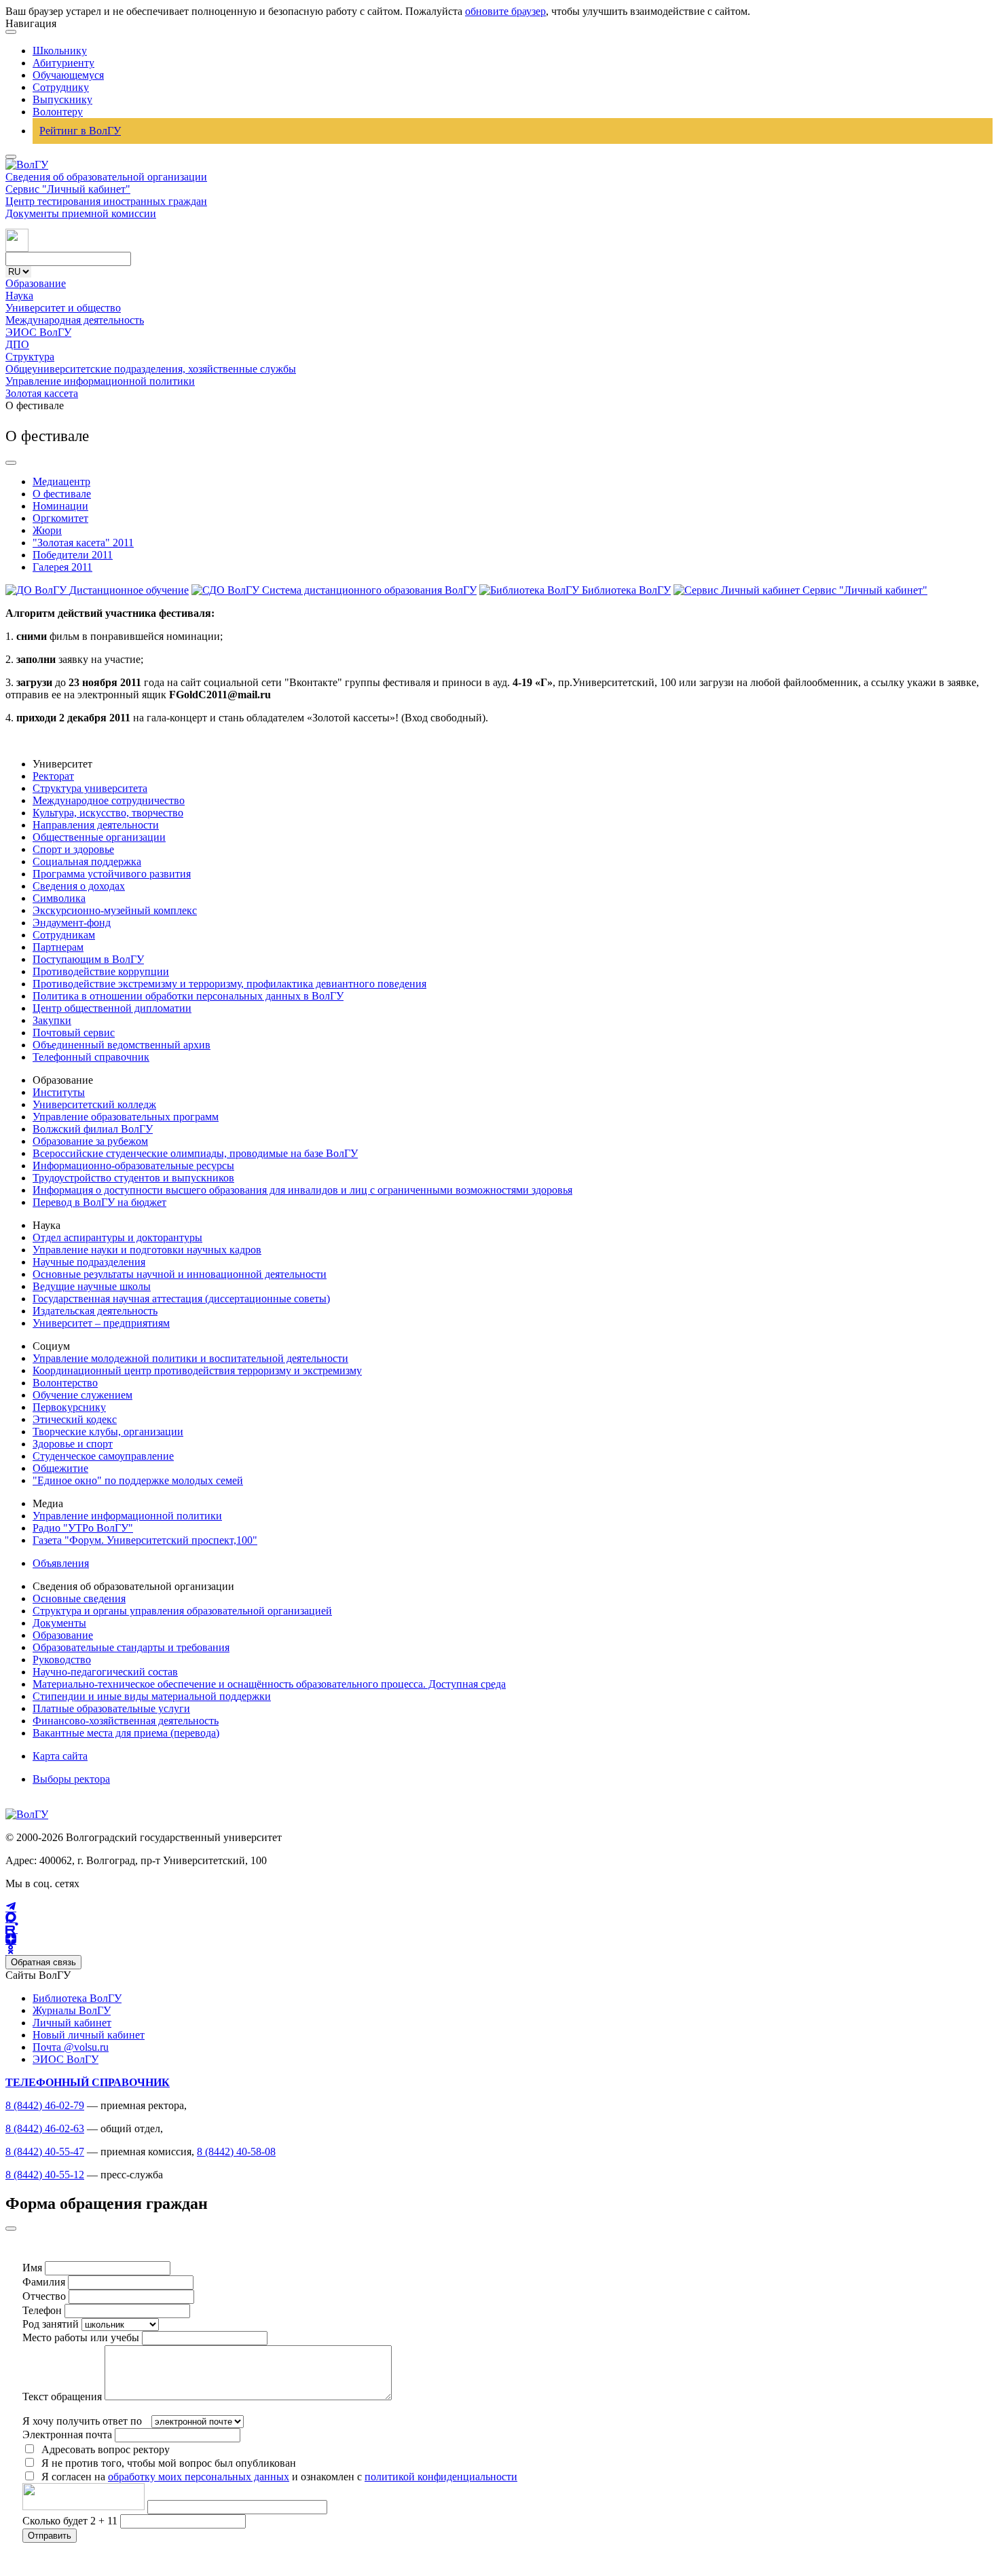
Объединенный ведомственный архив (122, 1045)
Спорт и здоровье (73, 849)
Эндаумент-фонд (72, 923)
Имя (32, 2268)
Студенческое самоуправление (103, 1456)
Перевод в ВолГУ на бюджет (99, 1202)
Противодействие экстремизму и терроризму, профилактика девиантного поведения (229, 984)
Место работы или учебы (81, 2337)
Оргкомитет (60, 518)
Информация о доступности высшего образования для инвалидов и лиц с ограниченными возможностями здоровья (302, 1190)
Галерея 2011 (62, 567)
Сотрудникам (64, 935)
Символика (59, 898)
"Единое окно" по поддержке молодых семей (138, 1480)
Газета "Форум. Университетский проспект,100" (145, 1540)
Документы (59, 1623)
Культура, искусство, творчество (108, 813)
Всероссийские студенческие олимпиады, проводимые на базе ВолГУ (195, 1153)
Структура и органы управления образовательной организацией (182, 1611)
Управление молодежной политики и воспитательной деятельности (190, 1358)
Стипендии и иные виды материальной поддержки (152, 1696)
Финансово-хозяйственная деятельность (126, 1721)
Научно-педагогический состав (105, 1672)
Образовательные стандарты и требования (131, 1647)
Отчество (44, 2296)
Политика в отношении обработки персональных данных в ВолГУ (188, 996)
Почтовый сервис (74, 1033)
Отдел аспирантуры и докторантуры (117, 1237)
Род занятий (51, 2324)
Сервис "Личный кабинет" (68, 189)
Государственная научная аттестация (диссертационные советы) (181, 1299)
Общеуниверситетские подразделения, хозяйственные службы (151, 369)
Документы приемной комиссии (81, 213)
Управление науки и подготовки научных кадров (147, 1250)
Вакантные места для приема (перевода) (126, 1733)
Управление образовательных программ (126, 1117)
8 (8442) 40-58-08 (236, 2152)
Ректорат (53, 776)
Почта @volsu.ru (71, 2047)
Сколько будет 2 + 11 (71, 2521)
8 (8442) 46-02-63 (45, 2128)
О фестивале (62, 494)
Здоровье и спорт (73, 1444)
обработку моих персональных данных (199, 2477)
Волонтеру (58, 112)
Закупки (52, 1020)
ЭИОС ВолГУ (38, 332)
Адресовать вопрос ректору (103, 2449)
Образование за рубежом (90, 1141)
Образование (36, 283)
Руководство (62, 1660)
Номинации (60, 506)
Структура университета (90, 788)
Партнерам (58, 947)
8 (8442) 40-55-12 (45, 2175)
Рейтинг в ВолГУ (80, 131)
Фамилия (44, 2282)
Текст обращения (62, 2397)
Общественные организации (99, 837)
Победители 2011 (73, 555)
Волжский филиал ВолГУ (93, 1129)
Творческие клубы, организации (108, 1432)
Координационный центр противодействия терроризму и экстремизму (197, 1370)
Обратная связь (43, 1962)
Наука (19, 296)
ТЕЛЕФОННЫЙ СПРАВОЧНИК (88, 2082)
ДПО (17, 344)
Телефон (42, 2310)
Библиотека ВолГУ (77, 1998)
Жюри (47, 530)
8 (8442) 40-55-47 (45, 2152)
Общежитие (60, 1468)
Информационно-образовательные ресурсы (133, 1166)
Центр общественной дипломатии (112, 1008)
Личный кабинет (72, 2023)
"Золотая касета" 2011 (83, 543)
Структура (30, 357)
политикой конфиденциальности (441, 2477)
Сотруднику (61, 87)
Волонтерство (65, 1383)
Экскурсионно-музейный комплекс (115, 910)
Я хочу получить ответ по (82, 2421)
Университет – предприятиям (101, 1323)
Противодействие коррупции (101, 971)
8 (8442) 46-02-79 (45, 2105)
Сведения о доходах (79, 886)
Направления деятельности (96, 825)
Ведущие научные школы (92, 1286)
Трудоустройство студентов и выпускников (133, 1178)
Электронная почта (67, 2435)
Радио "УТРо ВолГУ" (83, 1528)
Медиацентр (61, 481)
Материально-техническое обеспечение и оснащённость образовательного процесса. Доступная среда (269, 1684)
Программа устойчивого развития (112, 874)
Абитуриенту (63, 63)
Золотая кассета (42, 393)
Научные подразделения (89, 1262)
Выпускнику (62, 99)
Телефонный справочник (91, 1057)
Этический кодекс (75, 1419)
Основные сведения (79, 1598)
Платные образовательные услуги (111, 1708)
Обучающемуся (68, 75)
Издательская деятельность (95, 1311)
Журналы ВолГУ (72, 2010)
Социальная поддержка (87, 861)
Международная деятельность (75, 320)
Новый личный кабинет (89, 2035)
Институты (59, 1092)
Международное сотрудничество (109, 800)
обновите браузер (505, 11)
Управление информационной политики (100, 381)
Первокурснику (69, 1407)
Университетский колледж (94, 1104)
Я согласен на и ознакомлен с (279, 2477)
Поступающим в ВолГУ (88, 959)
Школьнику (60, 51)
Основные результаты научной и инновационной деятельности (180, 1274)
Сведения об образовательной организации (106, 177)
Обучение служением (82, 1395)
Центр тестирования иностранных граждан (106, 201)
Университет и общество (63, 308)
